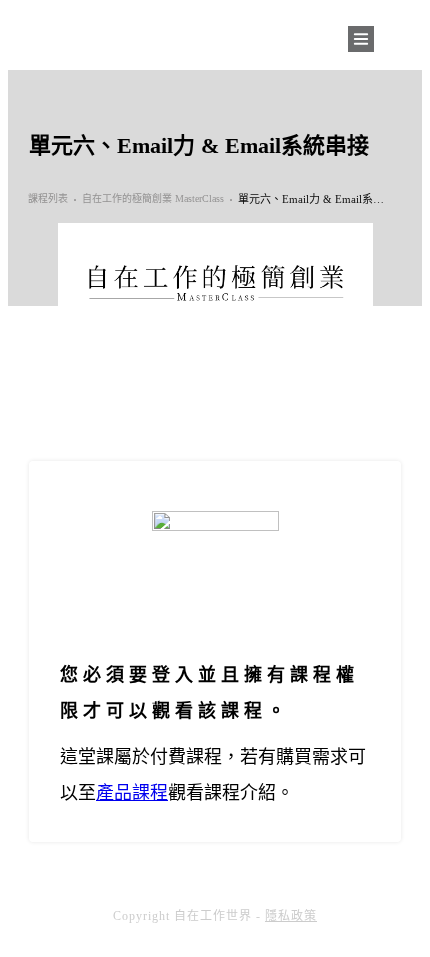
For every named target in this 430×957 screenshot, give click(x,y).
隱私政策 (291, 916)
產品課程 (132, 793)
